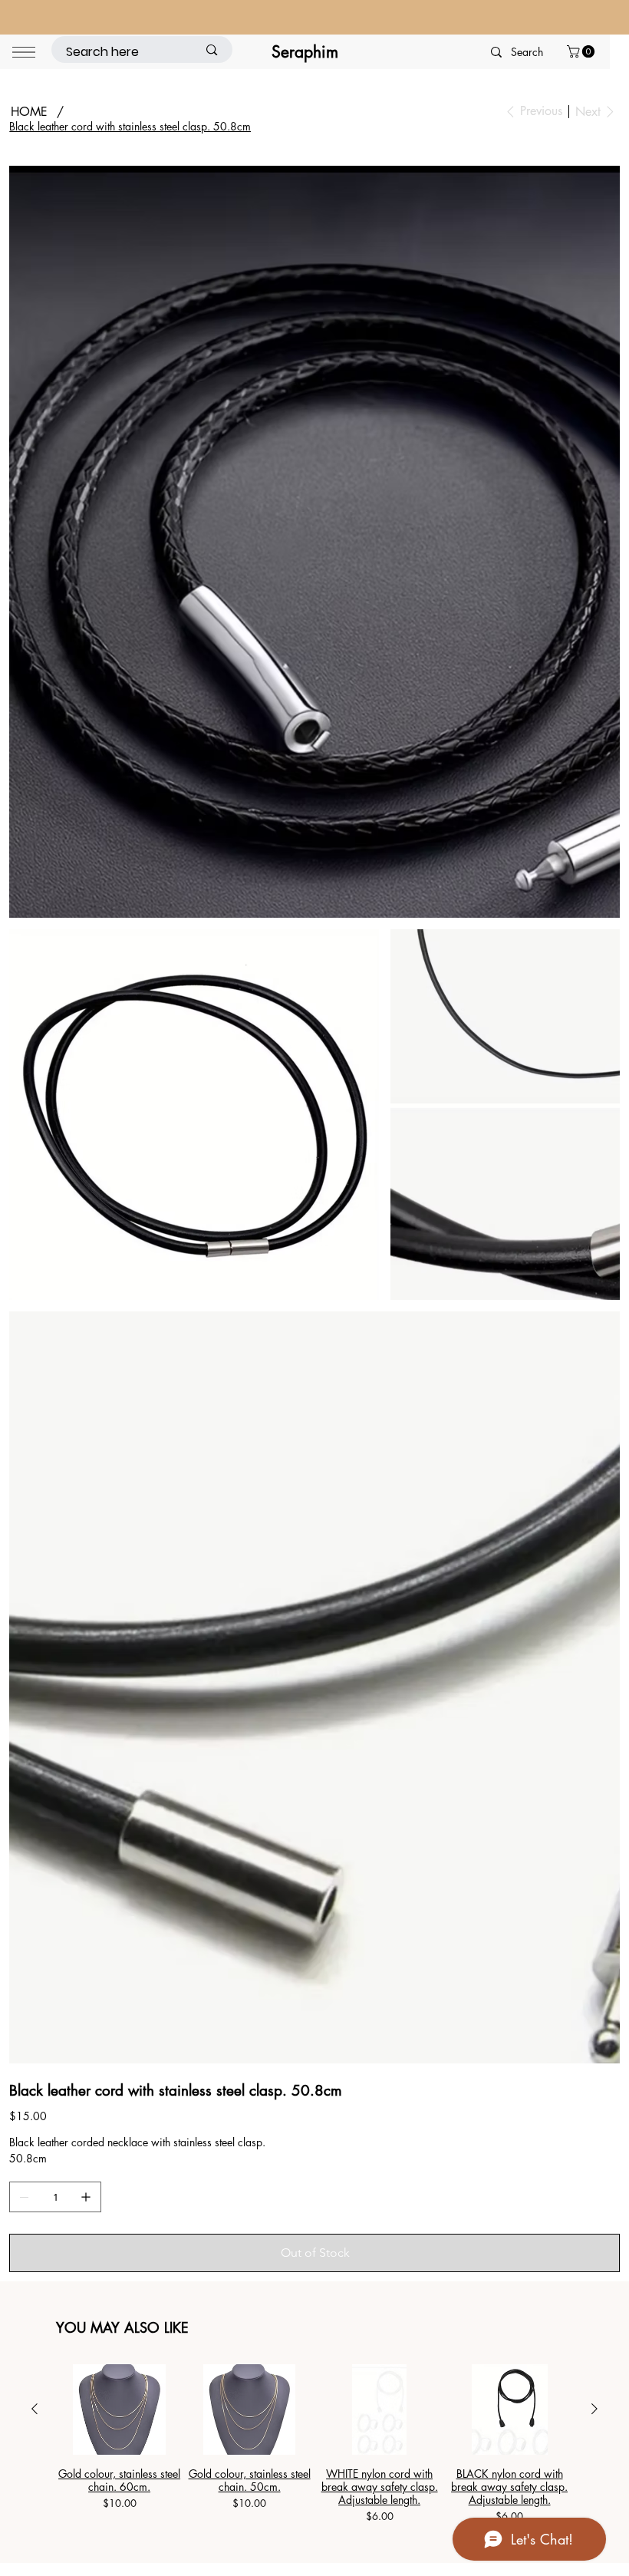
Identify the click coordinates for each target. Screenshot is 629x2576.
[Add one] (86, 1842)
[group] (314, 2089)
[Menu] (24, 52)
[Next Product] (594, 2053)
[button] (582, 51)
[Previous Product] (35, 2053)
